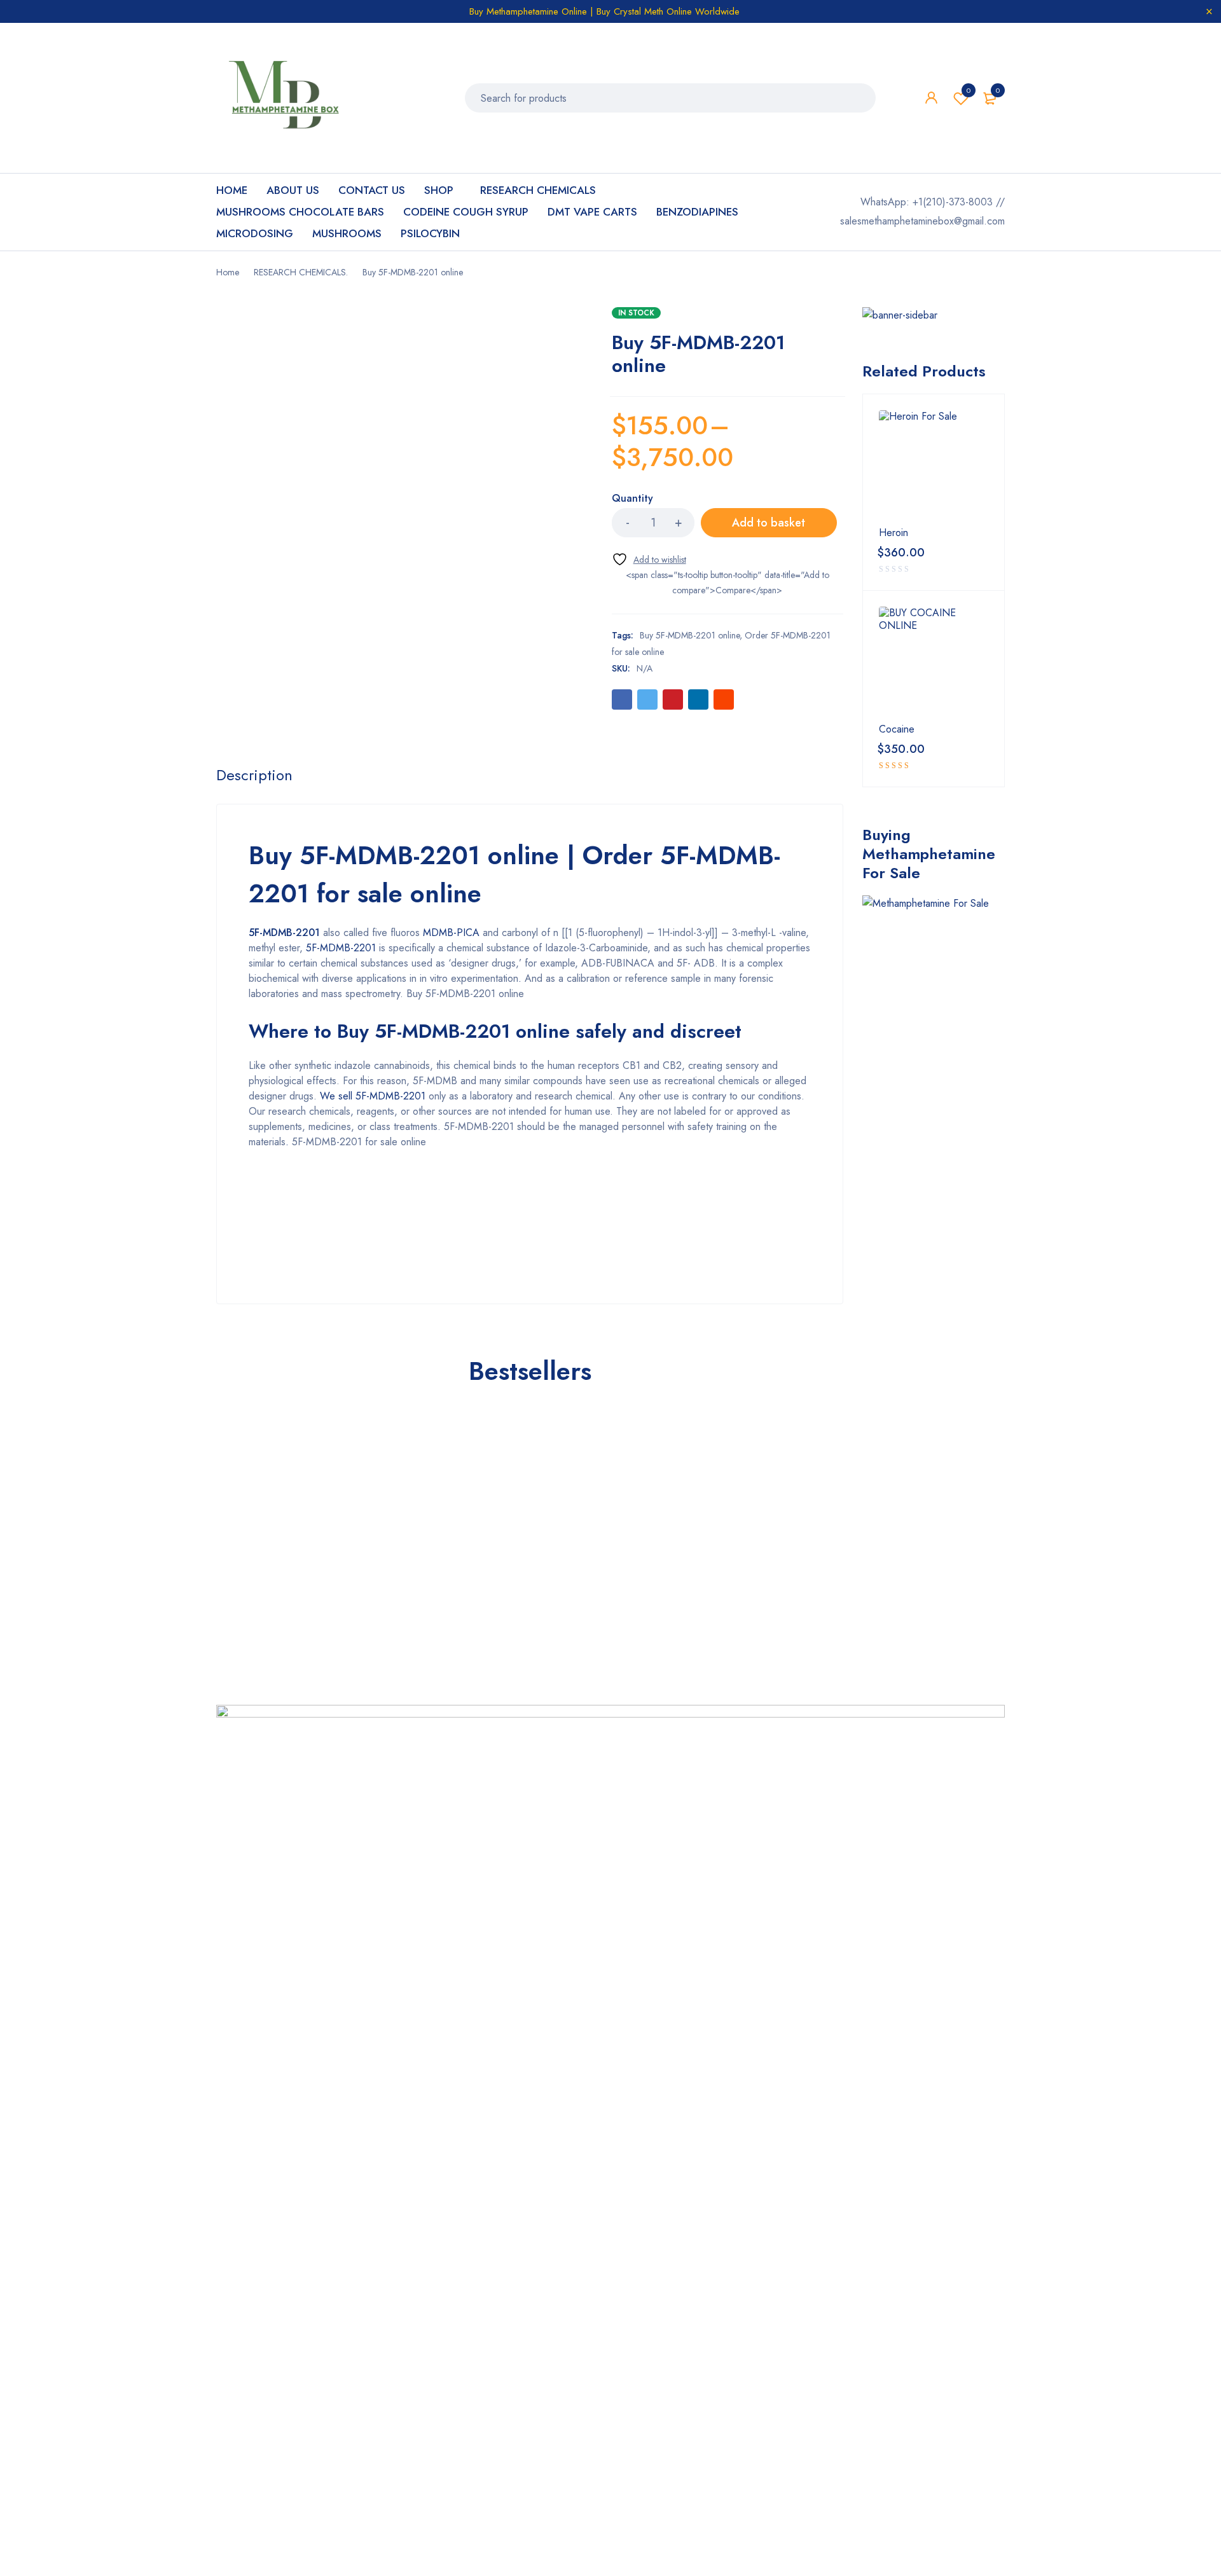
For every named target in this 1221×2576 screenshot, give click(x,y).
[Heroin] (934, 465)
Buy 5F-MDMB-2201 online (690, 635)
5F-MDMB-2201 (284, 933)
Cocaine (897, 729)
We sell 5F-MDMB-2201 (373, 1096)
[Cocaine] (934, 661)
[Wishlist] (649, 559)
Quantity (632, 499)
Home (228, 272)
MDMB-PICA (451, 933)
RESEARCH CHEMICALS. (301, 272)
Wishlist (969, 90)
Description (254, 775)
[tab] (254, 775)
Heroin (893, 533)
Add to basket (769, 523)
